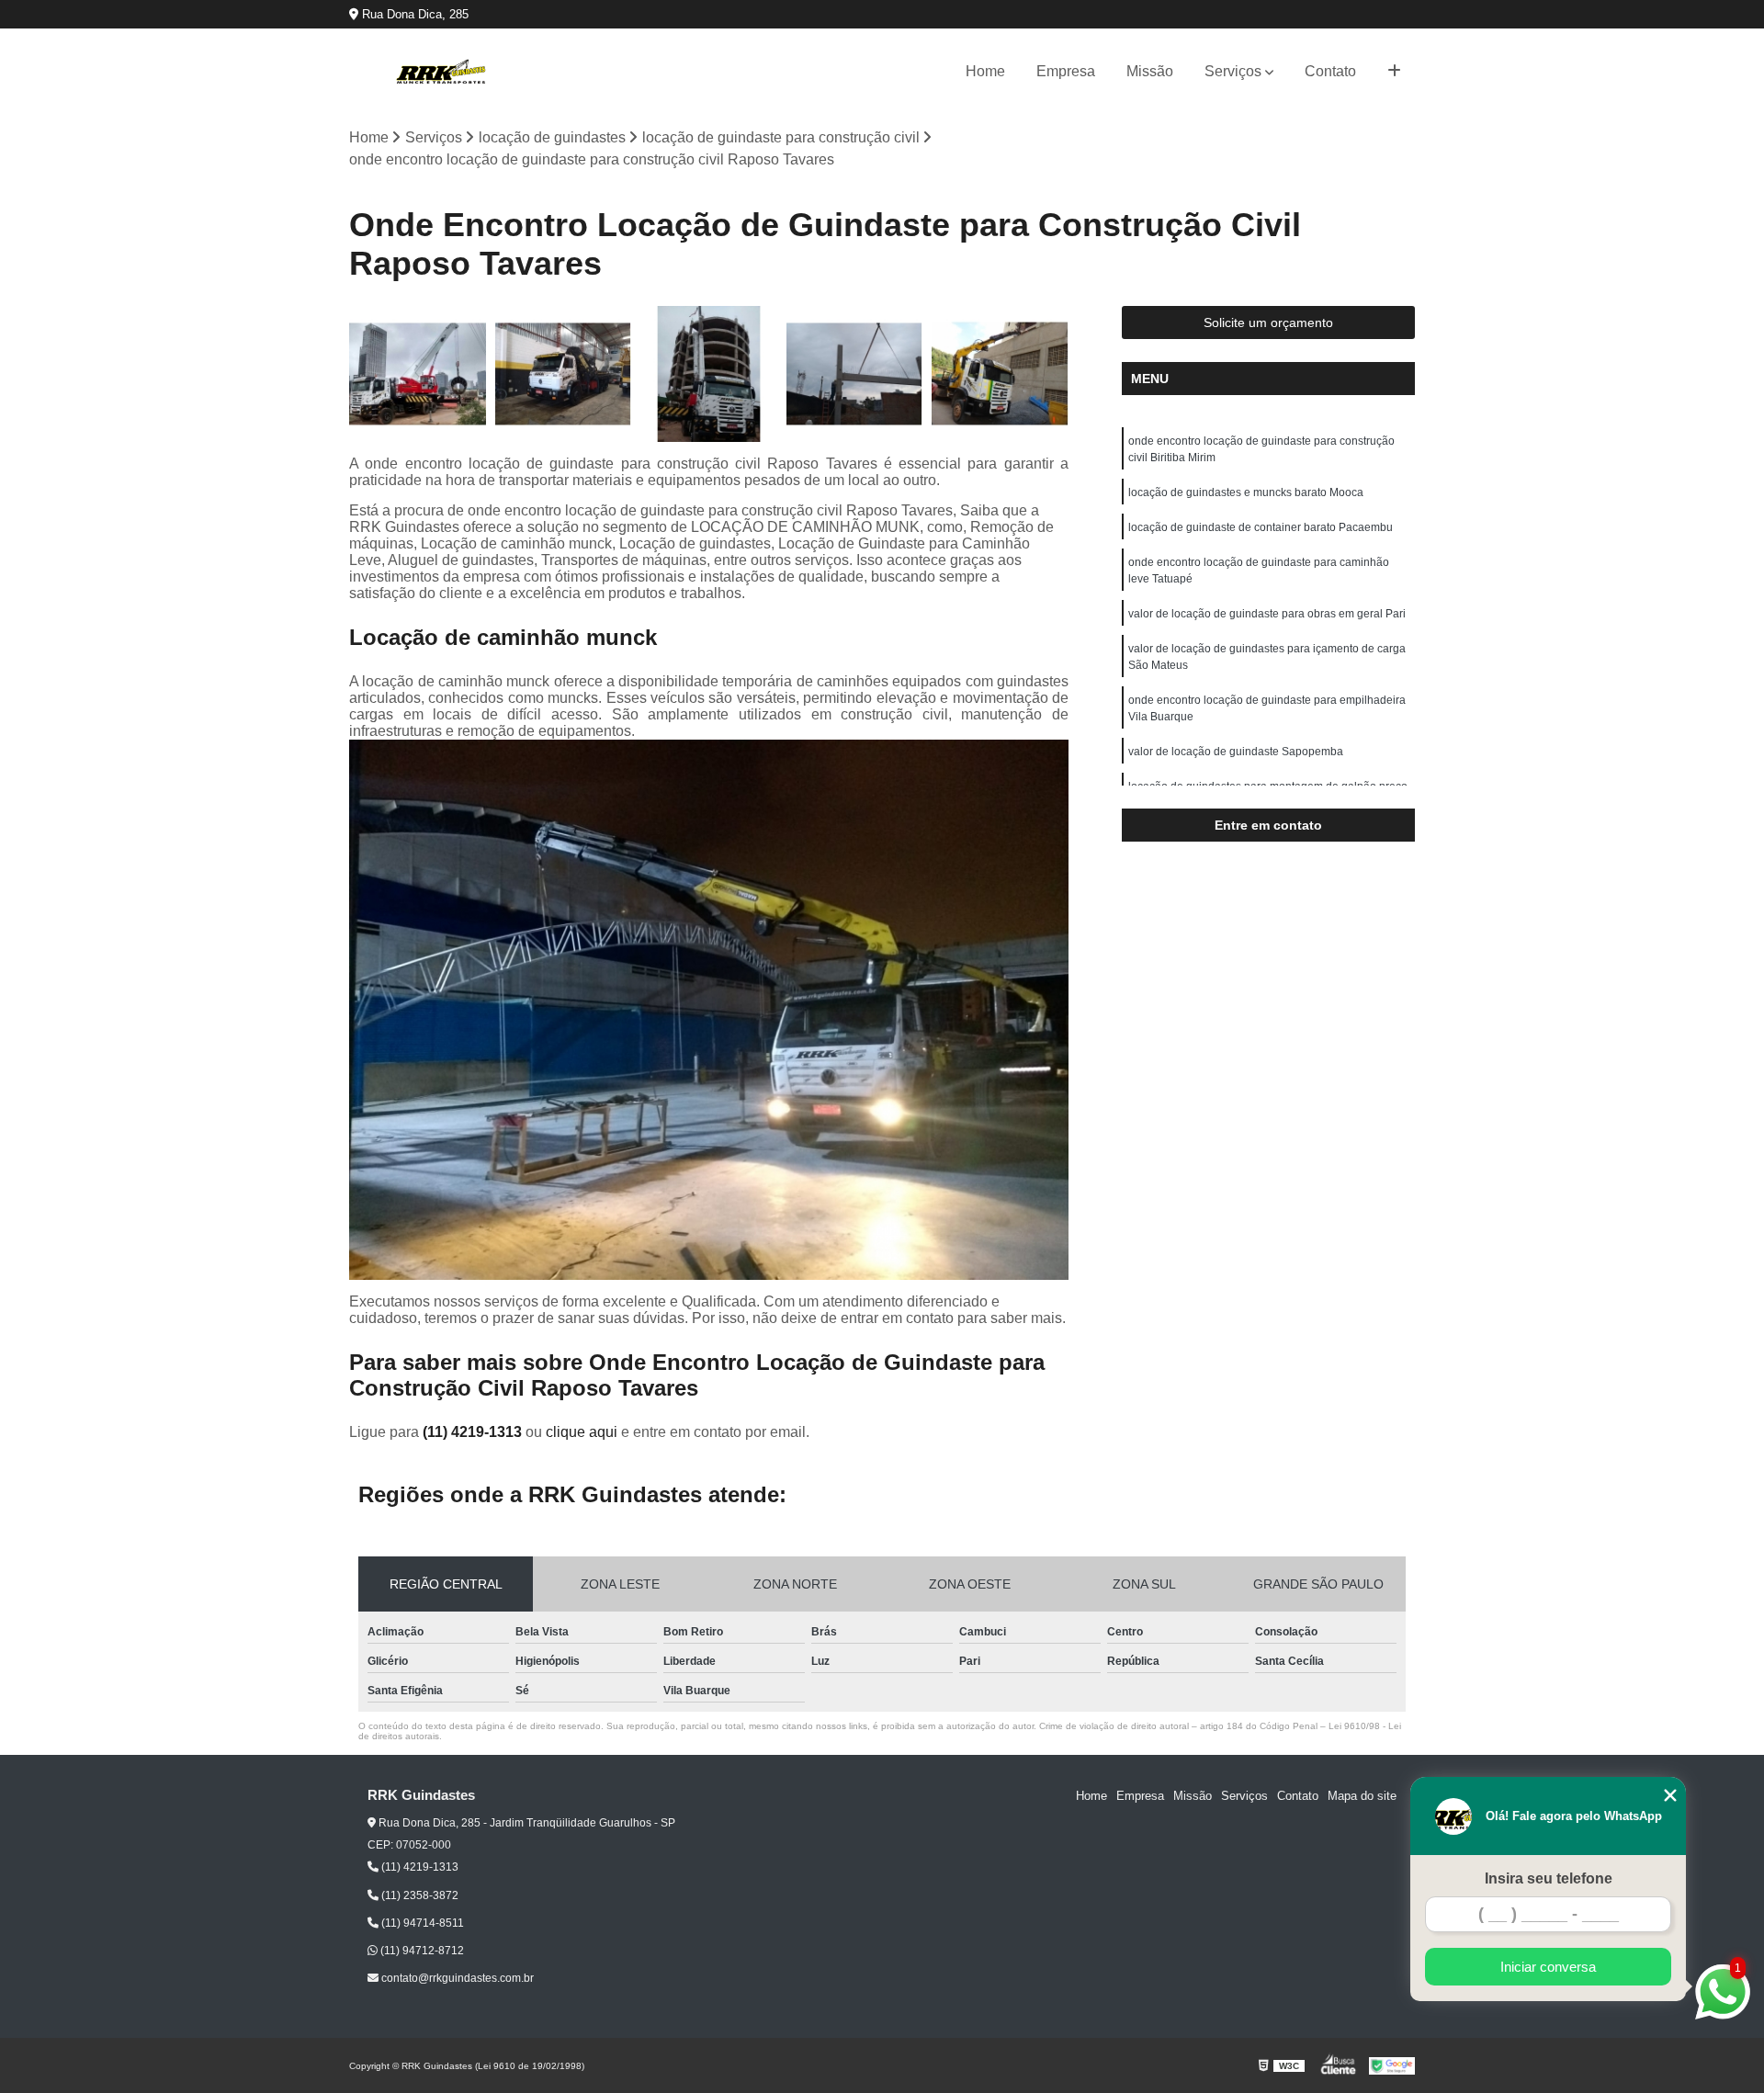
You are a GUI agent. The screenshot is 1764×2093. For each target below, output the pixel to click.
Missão (1150, 71)
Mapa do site (1362, 1796)
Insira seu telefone (1549, 1878)
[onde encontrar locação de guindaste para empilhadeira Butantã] (418, 374)
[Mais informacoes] (1394, 72)
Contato (1330, 71)
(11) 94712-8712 (421, 1951)
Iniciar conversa (1548, 1967)
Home (985, 71)
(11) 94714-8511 (421, 1923)
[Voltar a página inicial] (441, 72)
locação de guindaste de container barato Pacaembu (1261, 527)
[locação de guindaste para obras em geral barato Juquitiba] (1000, 374)
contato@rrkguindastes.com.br (456, 1978)
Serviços (1233, 71)
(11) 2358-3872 (418, 1895)
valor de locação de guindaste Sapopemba (1236, 752)
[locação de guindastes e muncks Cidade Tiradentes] (564, 374)
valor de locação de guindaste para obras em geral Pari (1267, 614)
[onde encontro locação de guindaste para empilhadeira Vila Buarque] (709, 374)
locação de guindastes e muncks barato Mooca (1246, 492)
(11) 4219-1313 (474, 1432)
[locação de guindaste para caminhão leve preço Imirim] (855, 374)
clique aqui (582, 1432)
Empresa (1066, 71)
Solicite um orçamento (1268, 322)
